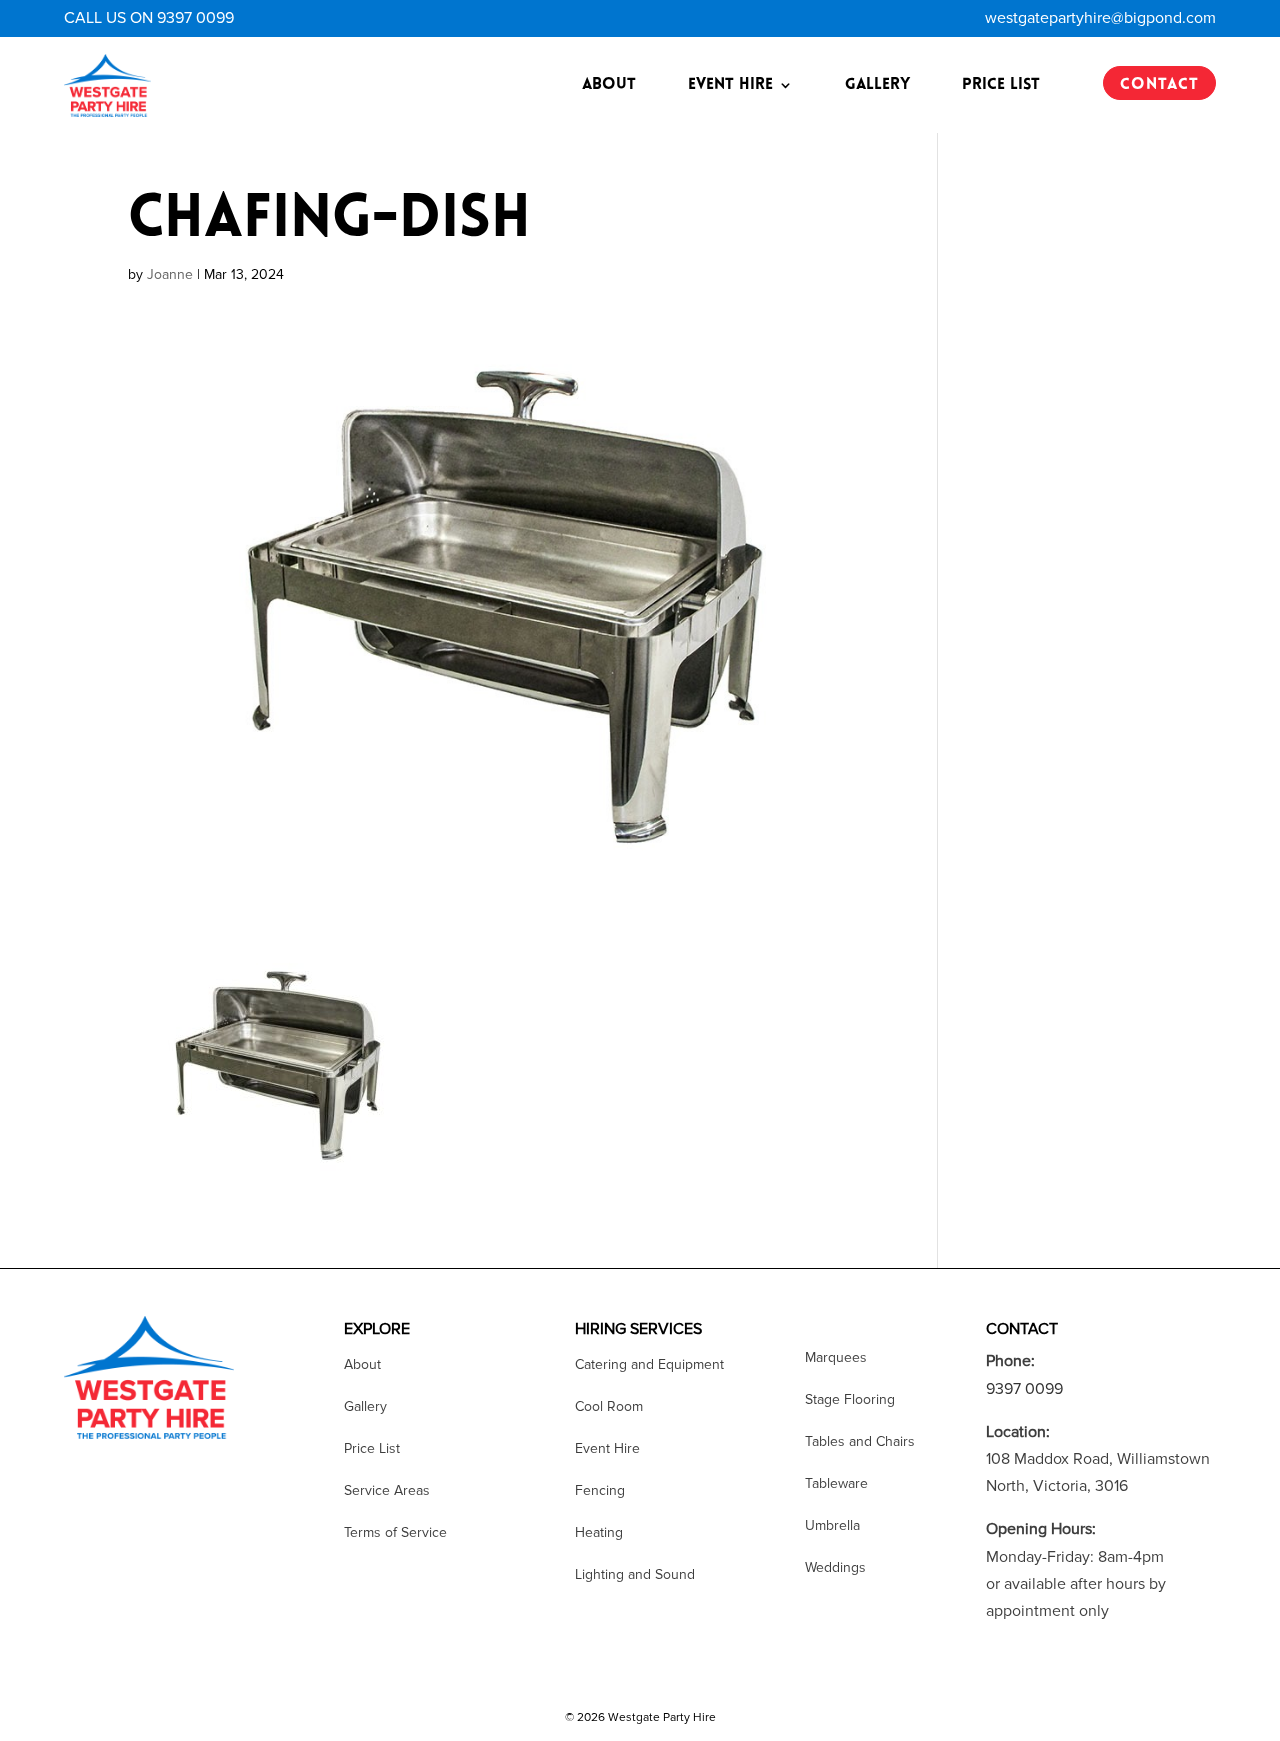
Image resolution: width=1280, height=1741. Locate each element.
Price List (1001, 85)
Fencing (600, 1491)
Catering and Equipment (649, 1365)
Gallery (877, 85)
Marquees (836, 1358)
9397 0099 (1024, 1389)
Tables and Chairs (860, 1442)
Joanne (170, 274)
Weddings (835, 1568)
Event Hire (730, 85)
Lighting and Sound (635, 1575)
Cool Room (609, 1407)
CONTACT (1159, 85)
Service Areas (387, 1491)
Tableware (836, 1484)
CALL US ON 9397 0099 (149, 18)
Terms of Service (395, 1533)
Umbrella (832, 1526)
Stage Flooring (850, 1400)
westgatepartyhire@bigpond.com (1100, 18)
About (609, 85)
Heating (599, 1533)
